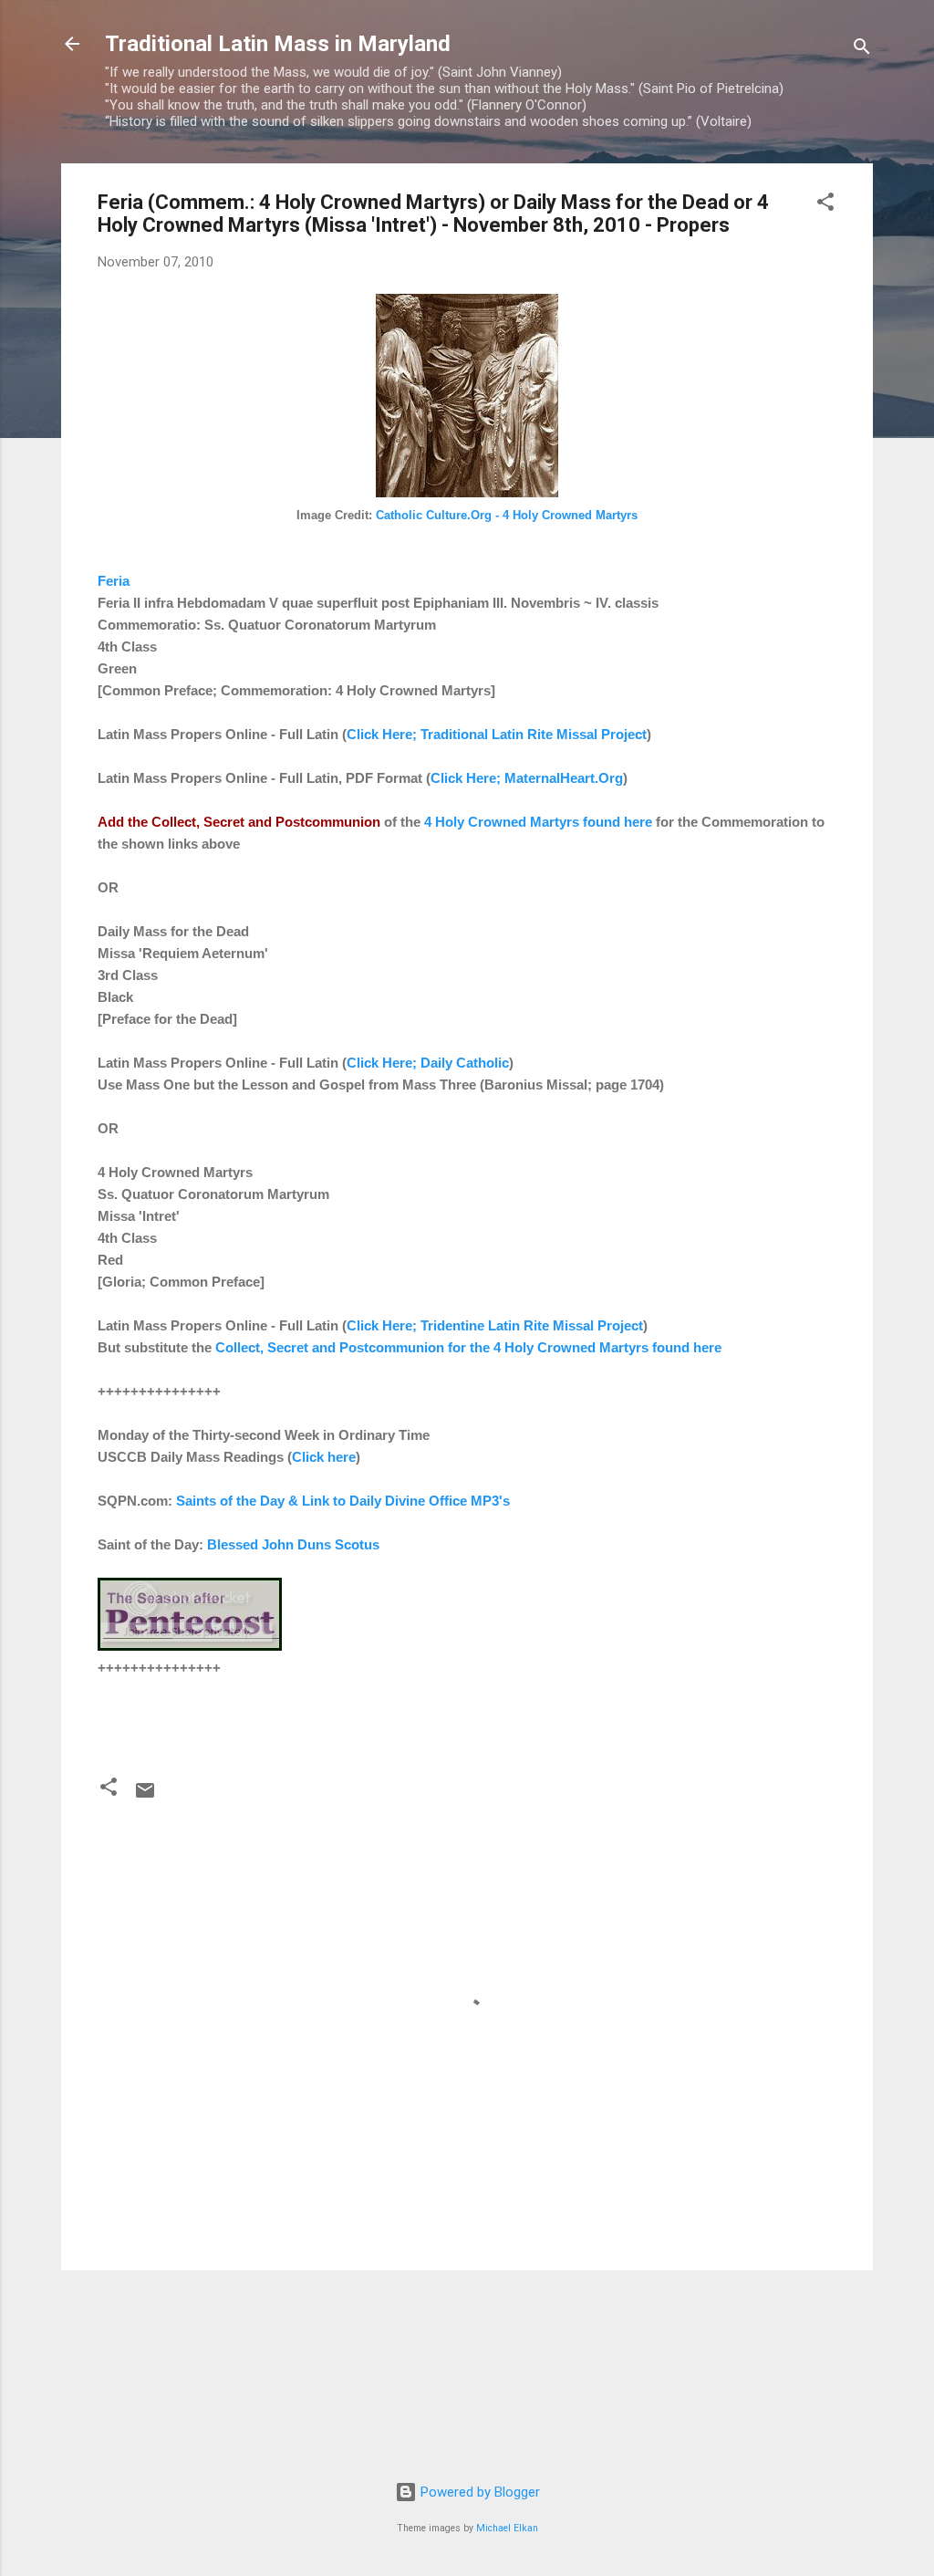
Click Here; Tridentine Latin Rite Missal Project (495, 1325)
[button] (825, 205)
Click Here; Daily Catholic (428, 1063)
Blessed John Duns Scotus (293, 1544)
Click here (324, 1457)
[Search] (862, 50)
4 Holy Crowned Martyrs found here (538, 822)
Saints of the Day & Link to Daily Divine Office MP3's (343, 1501)
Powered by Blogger (478, 2492)
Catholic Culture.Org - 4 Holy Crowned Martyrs (507, 515)
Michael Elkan (507, 2528)
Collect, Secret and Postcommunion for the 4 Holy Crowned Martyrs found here (468, 1347)
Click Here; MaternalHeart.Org (527, 778)
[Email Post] (145, 1797)
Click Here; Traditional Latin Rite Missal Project (497, 734)
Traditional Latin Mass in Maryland (278, 44)
